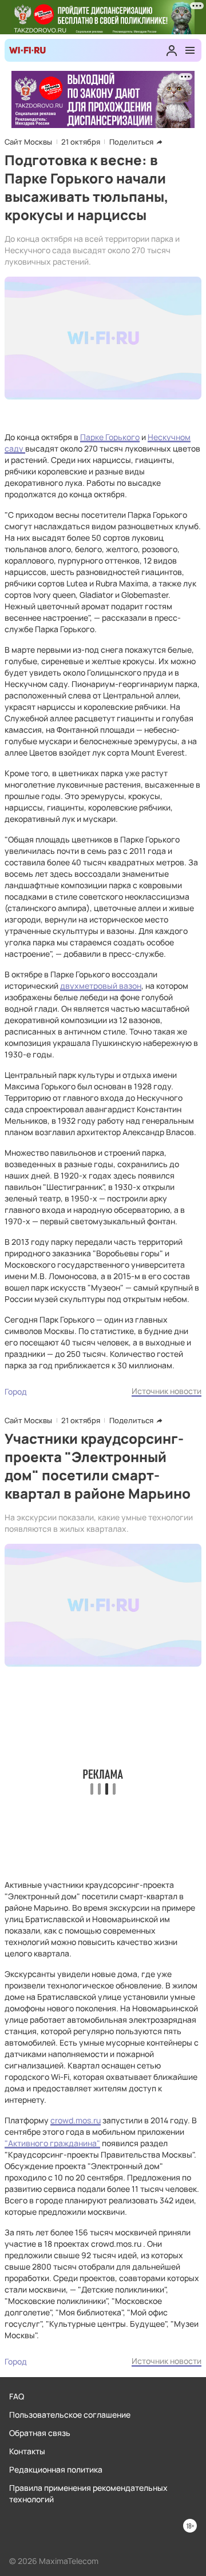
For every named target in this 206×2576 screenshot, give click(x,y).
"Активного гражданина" (52, 2143)
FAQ (17, 2396)
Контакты (27, 2451)
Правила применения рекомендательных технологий (88, 2493)
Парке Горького (110, 437)
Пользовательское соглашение (70, 2415)
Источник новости (167, 1391)
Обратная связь (40, 2433)
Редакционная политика (56, 2469)
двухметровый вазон (101, 986)
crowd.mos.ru (76, 2120)
